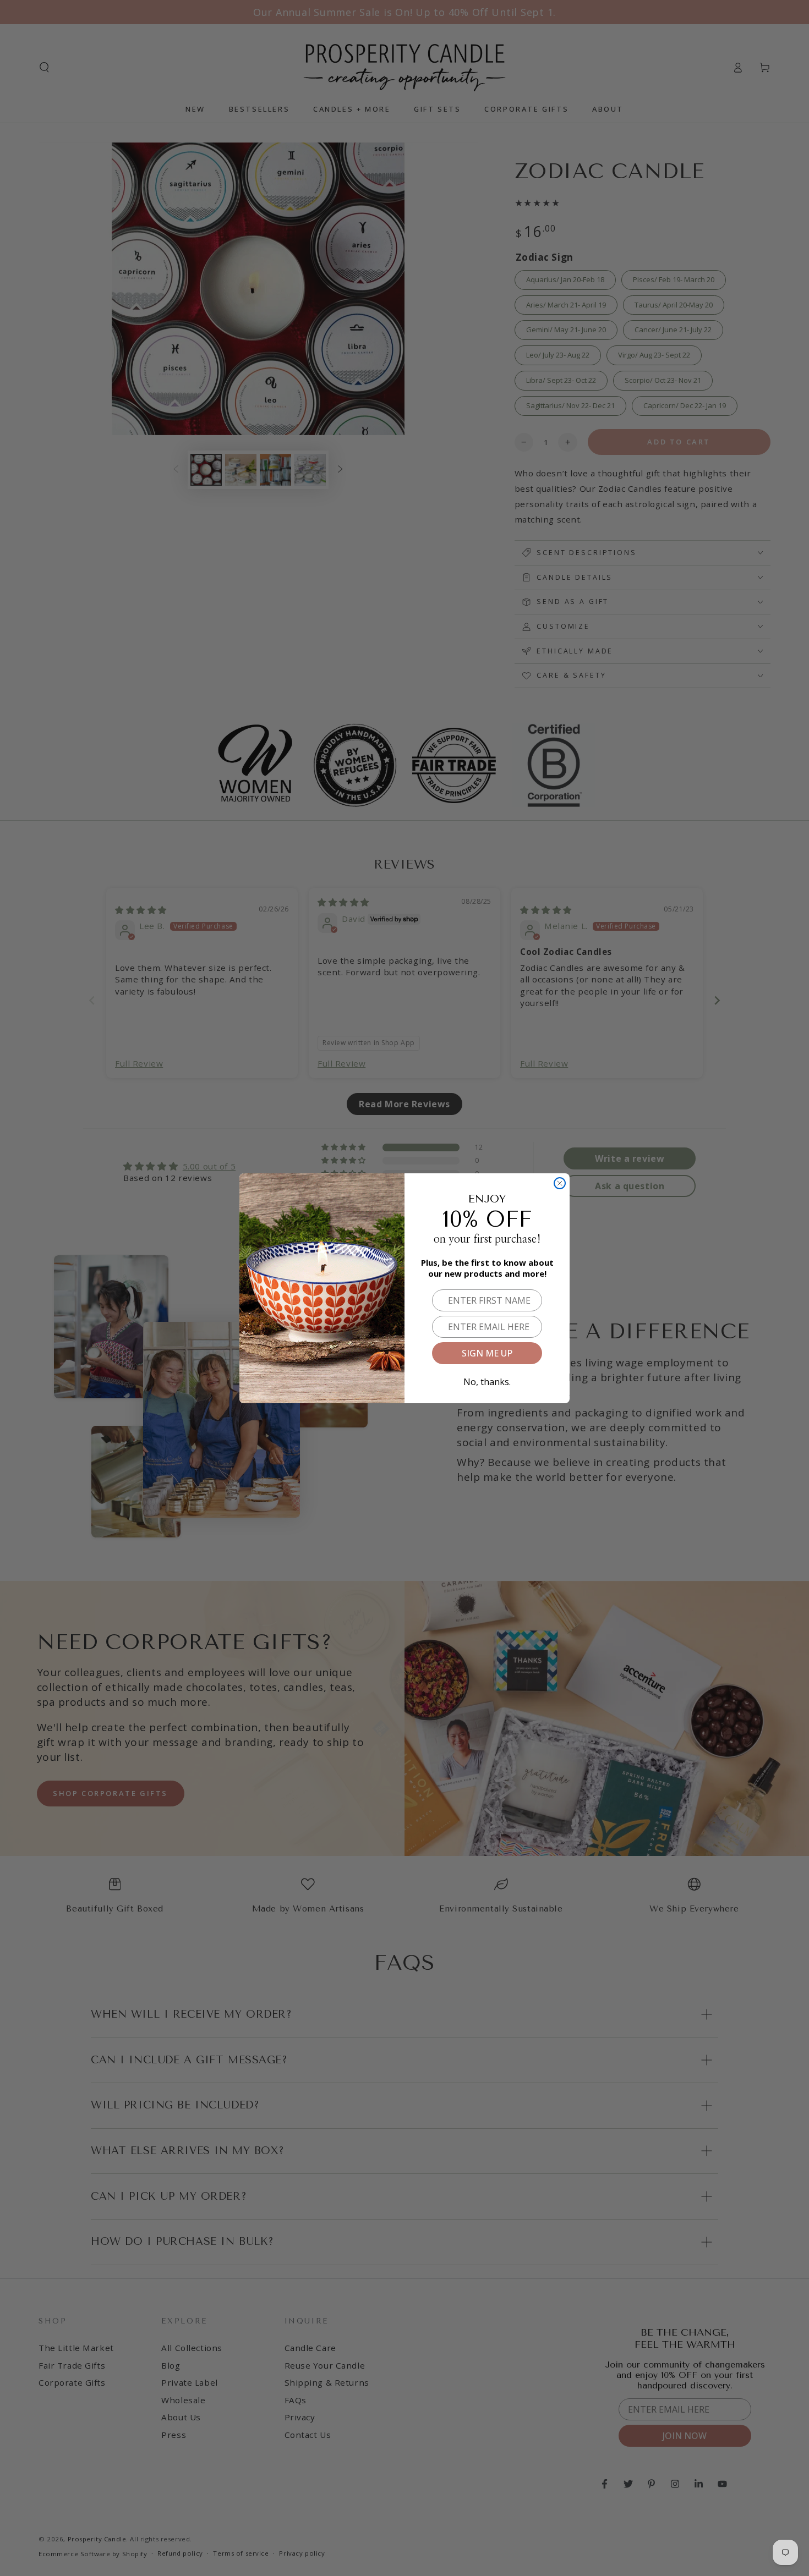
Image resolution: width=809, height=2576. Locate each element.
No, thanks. (487, 1380)
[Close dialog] (560, 1183)
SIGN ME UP (487, 1353)
